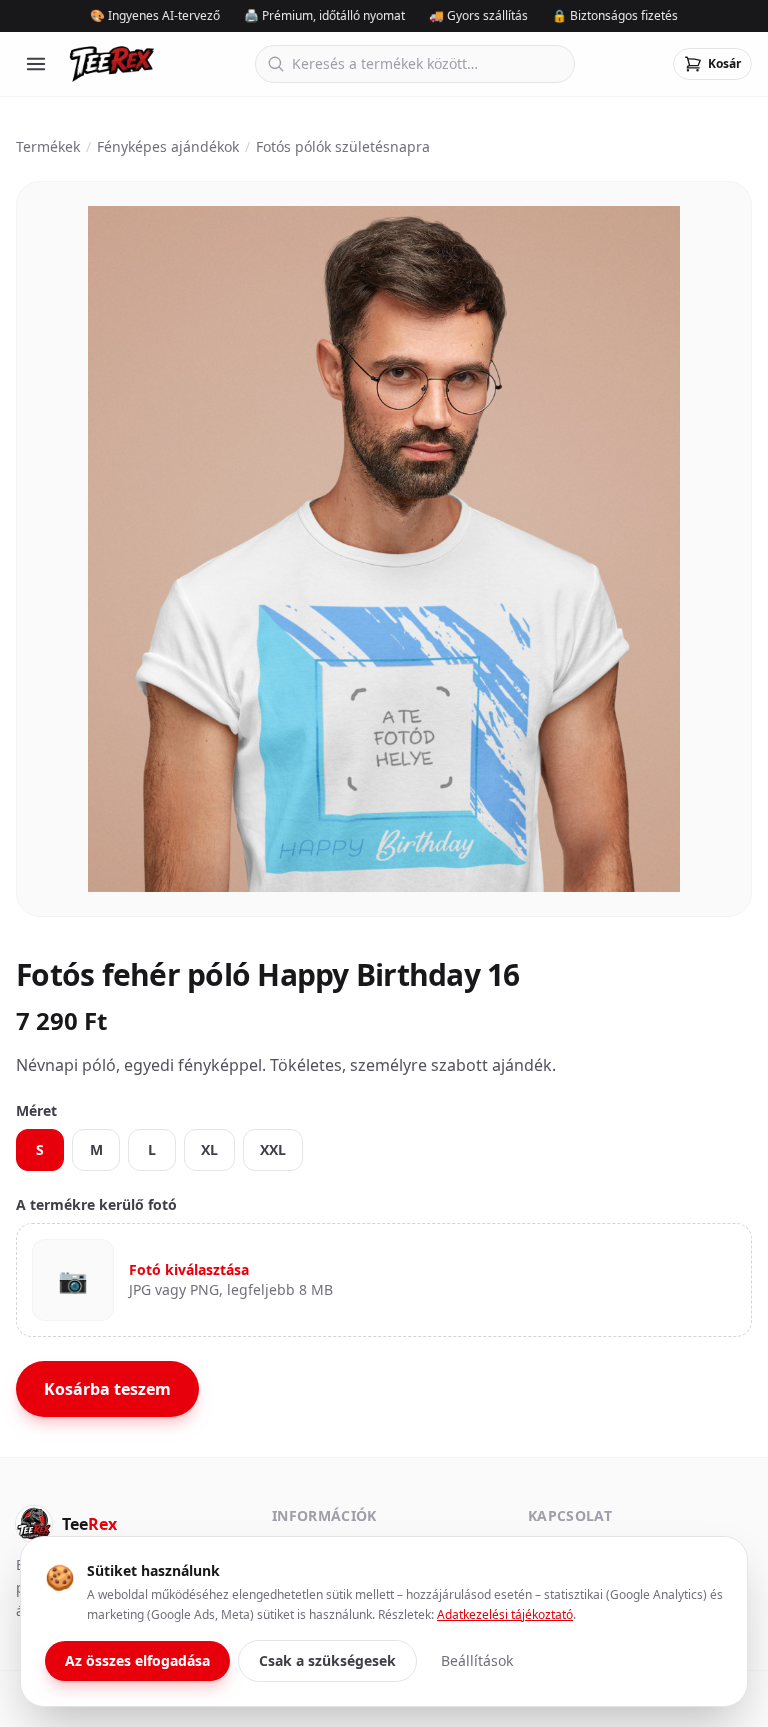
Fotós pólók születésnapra (343, 146)
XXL (273, 1149)
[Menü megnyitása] (36, 64)
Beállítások (477, 1660)
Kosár (724, 63)
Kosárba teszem (107, 1389)
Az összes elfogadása (137, 1660)
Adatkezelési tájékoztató (505, 1614)
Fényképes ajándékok (168, 146)
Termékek (48, 146)
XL (209, 1149)
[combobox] (415, 64)
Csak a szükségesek (327, 1660)
